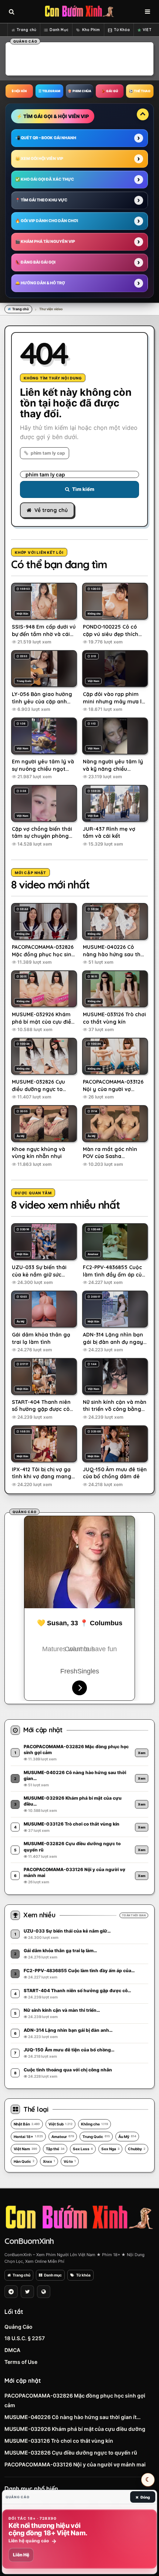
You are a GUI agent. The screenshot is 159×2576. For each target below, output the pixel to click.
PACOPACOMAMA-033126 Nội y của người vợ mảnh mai (75, 2464)
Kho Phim (91, 30)
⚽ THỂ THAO (140, 91)
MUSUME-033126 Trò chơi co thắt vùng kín (59, 2441)
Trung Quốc (96, 2137)
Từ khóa (83, 2275)
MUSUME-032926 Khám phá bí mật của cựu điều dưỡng (75, 2429)
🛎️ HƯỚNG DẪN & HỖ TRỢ (40, 283)
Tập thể (55, 2149)
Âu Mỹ (127, 2137)
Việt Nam (26, 2149)
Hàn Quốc (24, 2161)
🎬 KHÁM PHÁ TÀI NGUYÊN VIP (45, 242)
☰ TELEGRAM (49, 91)
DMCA (12, 2350)
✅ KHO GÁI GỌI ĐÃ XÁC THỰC (45, 179)
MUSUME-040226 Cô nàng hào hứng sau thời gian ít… (72, 2417)
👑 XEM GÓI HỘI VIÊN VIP (39, 159)
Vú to (70, 2161)
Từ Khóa (122, 30)
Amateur (63, 2137)
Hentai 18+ (28, 2137)
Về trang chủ (51, 510)
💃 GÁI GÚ (110, 91)
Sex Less (83, 2149)
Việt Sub (60, 2124)
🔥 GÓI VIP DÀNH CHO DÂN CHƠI (47, 221)
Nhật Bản (27, 2124)
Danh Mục (59, 30)
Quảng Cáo (18, 2327)
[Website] (44, 2292)
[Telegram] (11, 2292)
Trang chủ (26, 30)
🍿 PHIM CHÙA (79, 91)
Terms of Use (21, 2362)
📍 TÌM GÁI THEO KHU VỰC (41, 200)
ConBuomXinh (29, 2241)
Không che (94, 2124)
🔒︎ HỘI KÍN (19, 91)
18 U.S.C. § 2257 (25, 2338)
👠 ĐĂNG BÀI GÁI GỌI (35, 262)
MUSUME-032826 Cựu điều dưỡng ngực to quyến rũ (71, 2453)
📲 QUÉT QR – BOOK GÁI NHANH (46, 138)
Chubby (137, 2149)
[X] (27, 2292)
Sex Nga (110, 2149)
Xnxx (49, 2161)
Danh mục (53, 2275)
